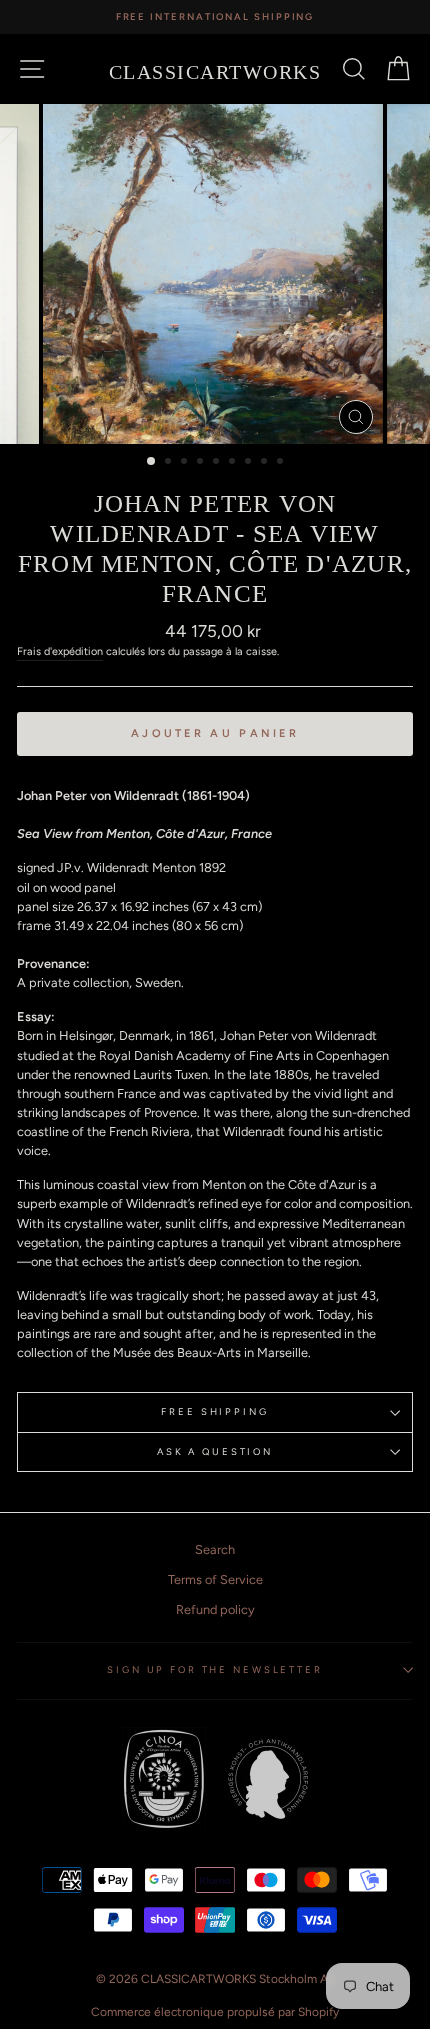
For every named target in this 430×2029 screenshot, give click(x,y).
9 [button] (282, 463)
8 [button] (266, 463)
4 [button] (202, 463)
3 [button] (186, 463)
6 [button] (234, 463)
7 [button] (250, 463)
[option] (215, 17)
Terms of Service (215, 1579)
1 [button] (152, 462)
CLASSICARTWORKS (215, 72)
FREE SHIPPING (214, 1411)
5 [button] (218, 463)
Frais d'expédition (60, 651)
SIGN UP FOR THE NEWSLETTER (215, 1669)
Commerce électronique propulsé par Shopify (215, 2012)
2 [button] (170, 463)
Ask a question (215, 1451)
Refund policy (215, 1609)
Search (215, 1549)
